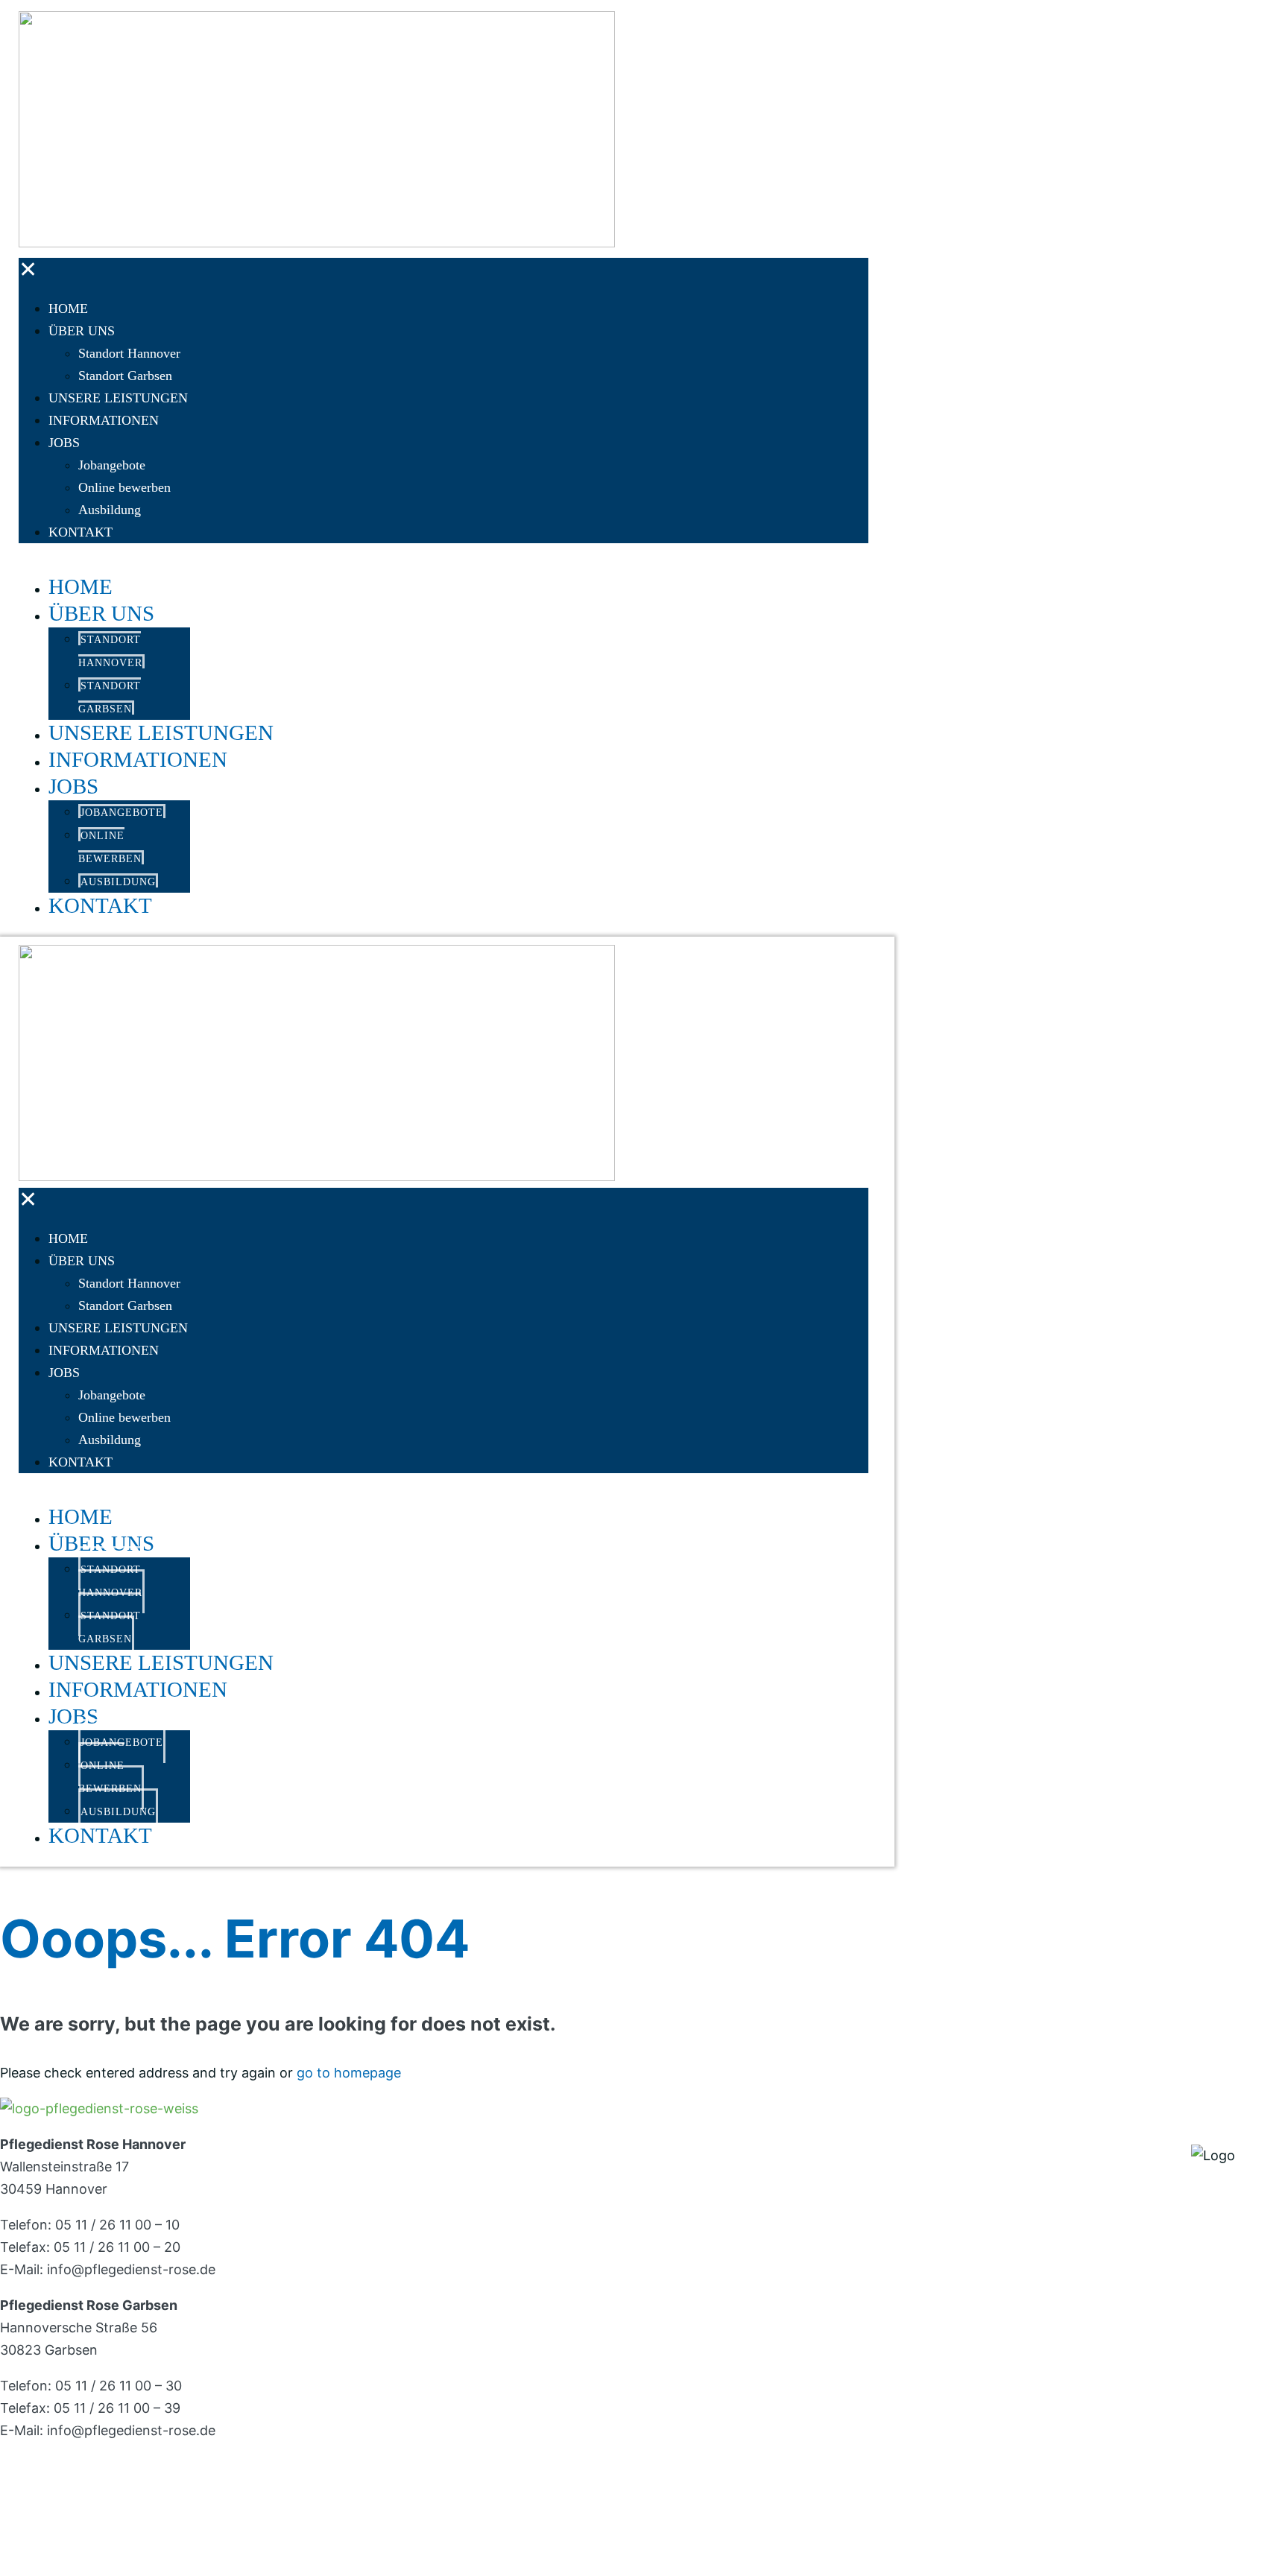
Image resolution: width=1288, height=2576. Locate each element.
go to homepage (349, 2073)
